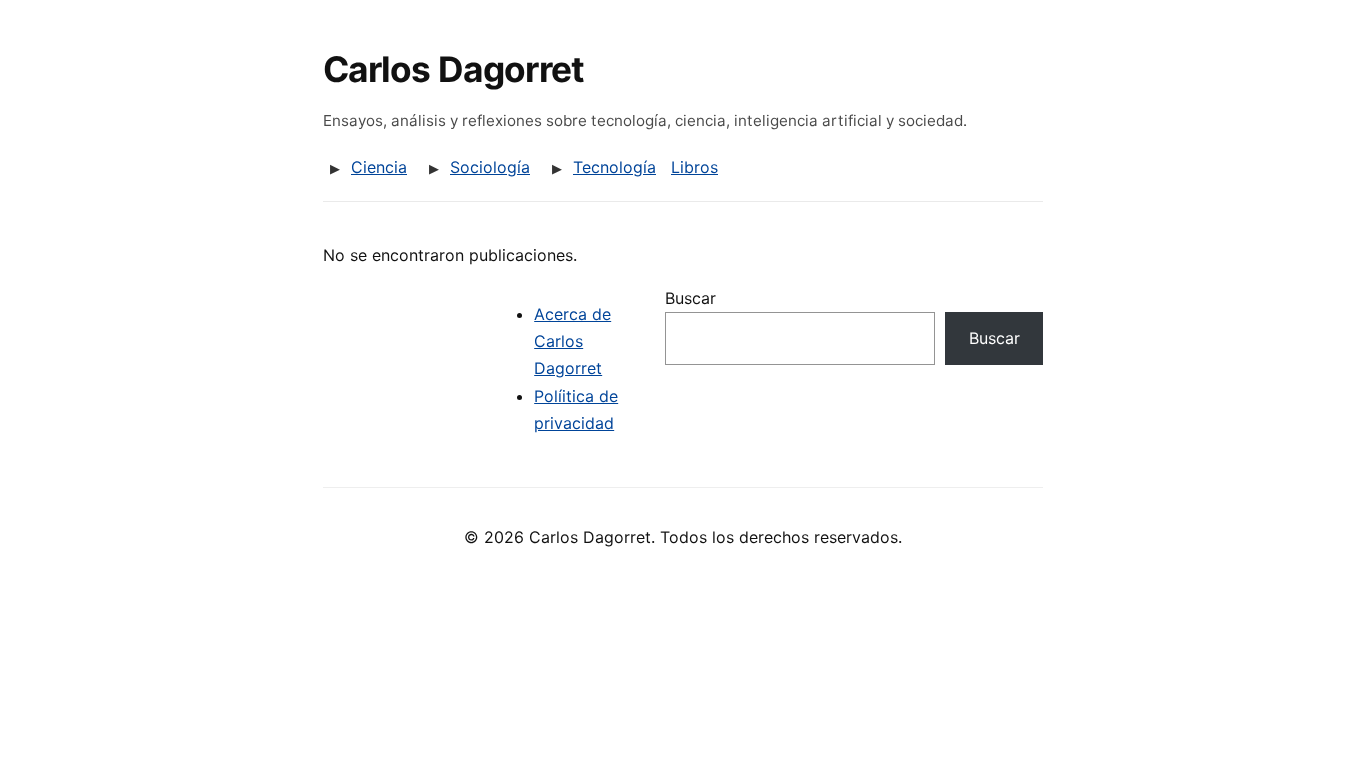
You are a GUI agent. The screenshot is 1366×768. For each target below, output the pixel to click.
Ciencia (379, 167)
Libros (694, 167)
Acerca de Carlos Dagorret (572, 341)
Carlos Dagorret (453, 69)
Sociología (490, 167)
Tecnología (614, 167)
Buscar (690, 298)
